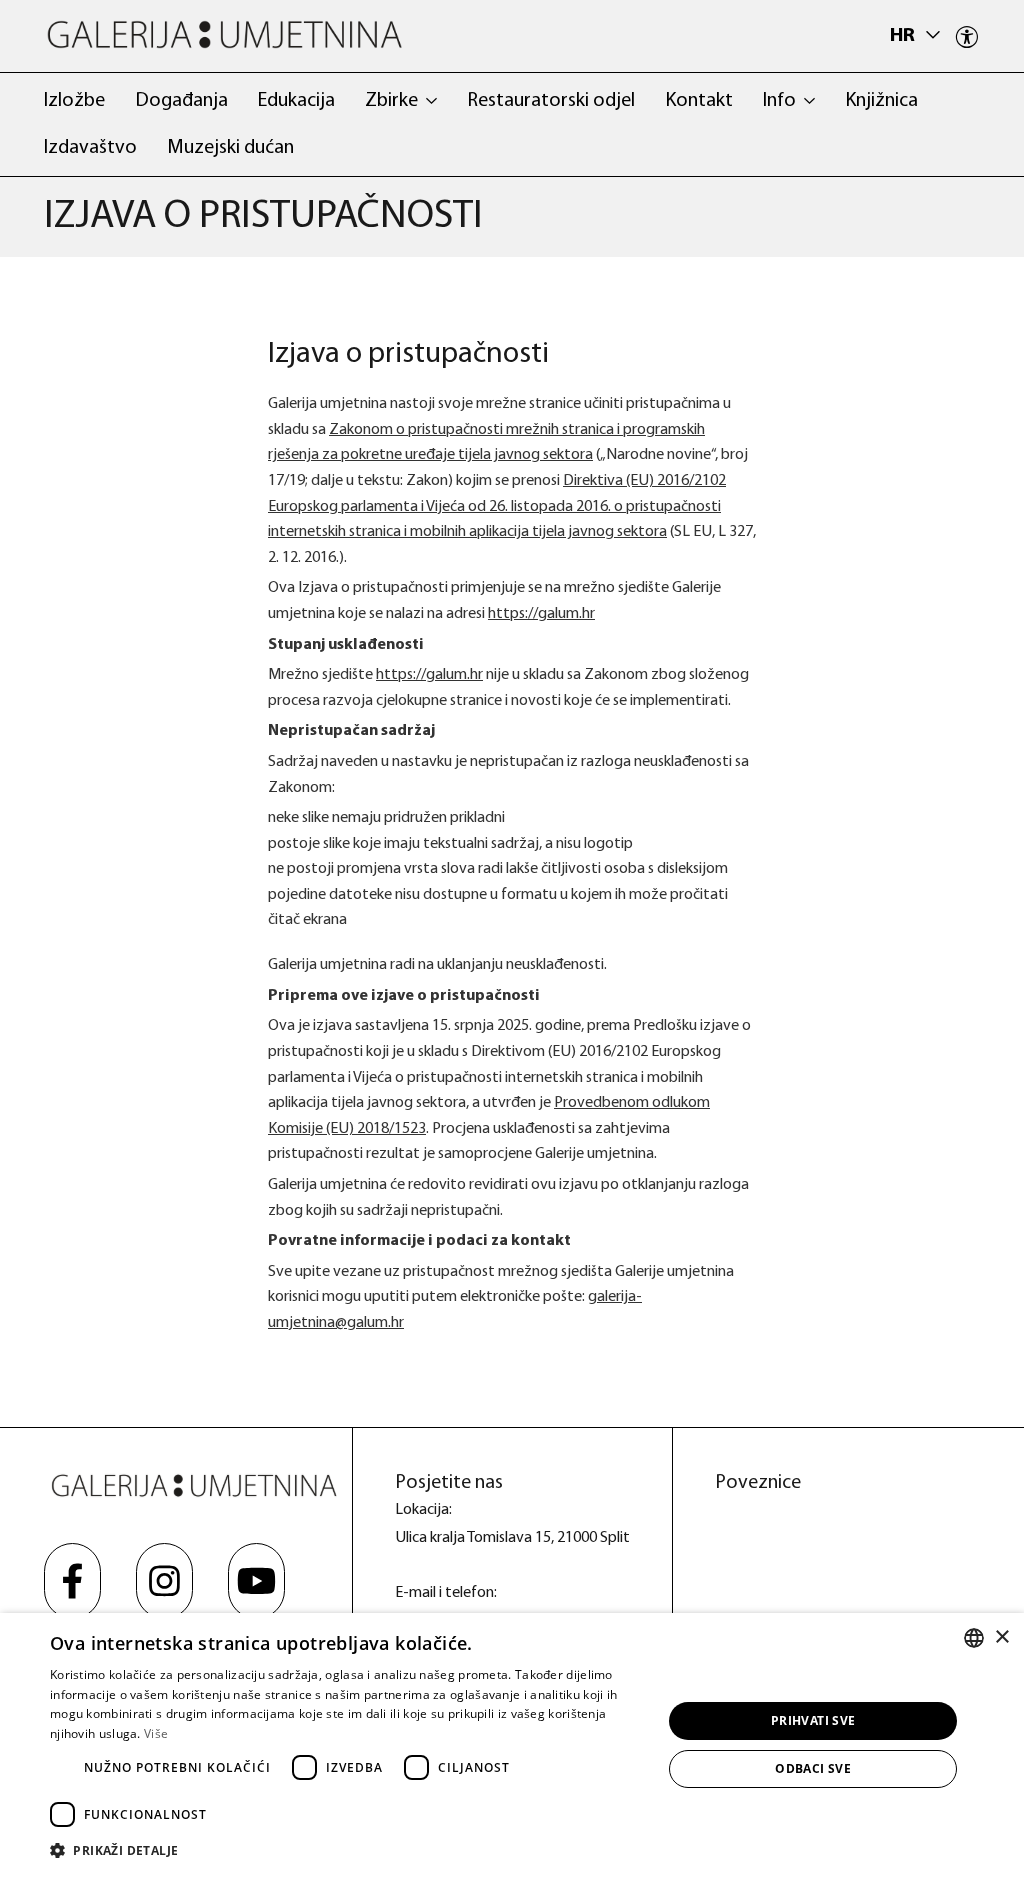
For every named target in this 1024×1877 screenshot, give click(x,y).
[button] (347, 1850)
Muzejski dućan (230, 148)
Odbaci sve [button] (813, 1768)
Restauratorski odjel (551, 101)
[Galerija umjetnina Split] (224, 34)
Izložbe (74, 101)
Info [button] (779, 101)
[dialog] (512, 1745)
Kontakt (699, 101)
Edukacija (296, 101)
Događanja (181, 101)
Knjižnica (881, 101)
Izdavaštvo (90, 148)
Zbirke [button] (391, 101)
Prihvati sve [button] (813, 1720)
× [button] (1001, 1637)
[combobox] (974, 1638)
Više (156, 1733)
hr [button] (904, 36)
